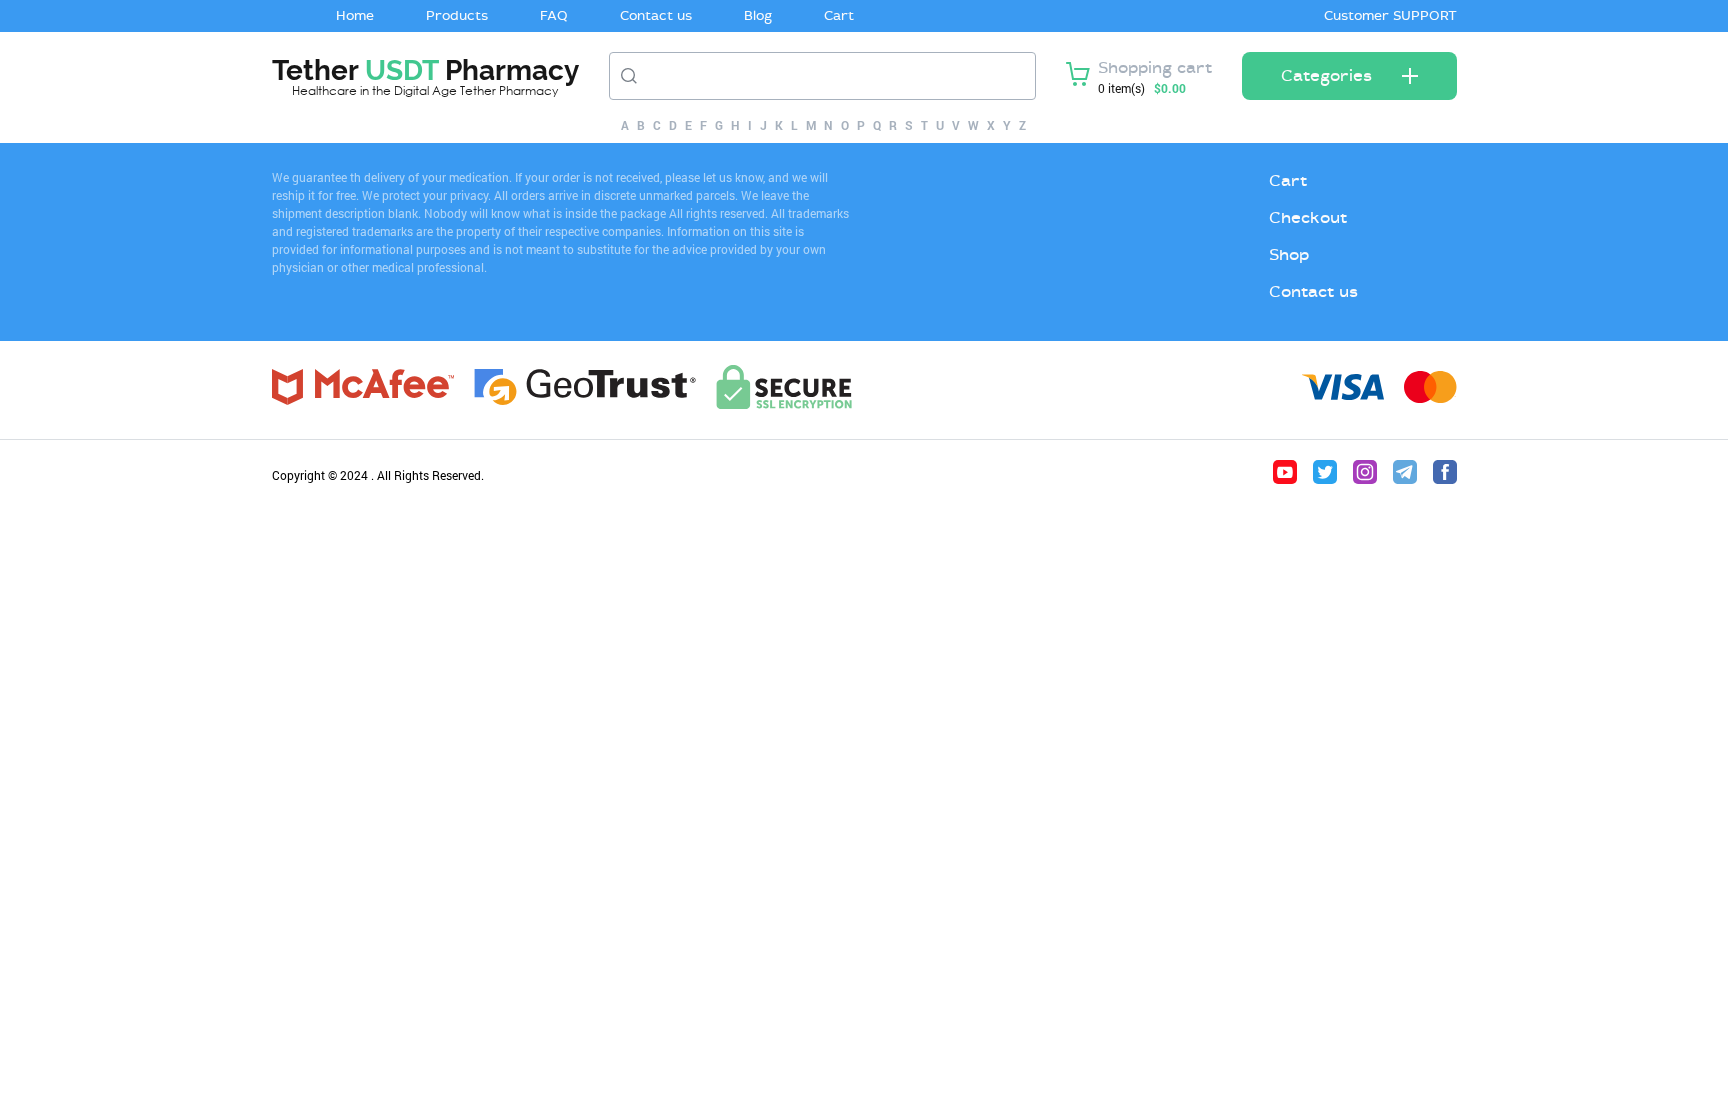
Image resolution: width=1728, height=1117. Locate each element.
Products (457, 15)
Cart (839, 15)
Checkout (1308, 217)
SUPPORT (1425, 15)
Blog (758, 15)
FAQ (554, 15)
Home (355, 15)
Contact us (656, 15)
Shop (1289, 254)
